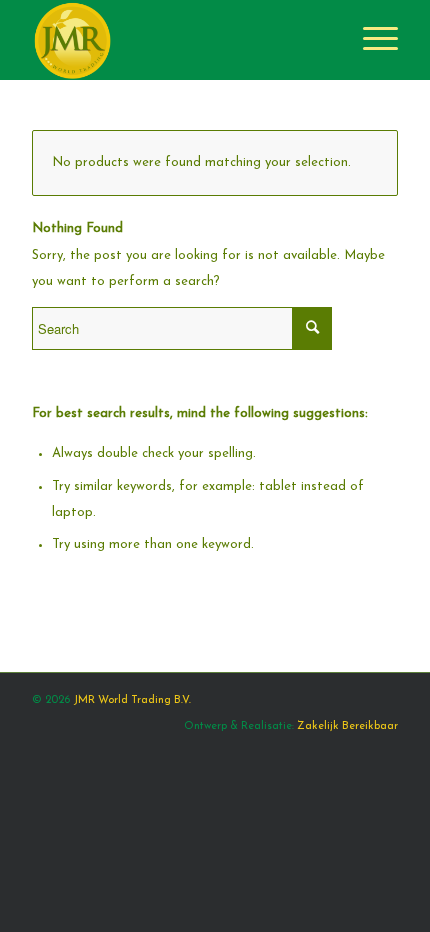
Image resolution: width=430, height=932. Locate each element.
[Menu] (370, 40)
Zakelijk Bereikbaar (347, 726)
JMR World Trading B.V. (132, 700)
